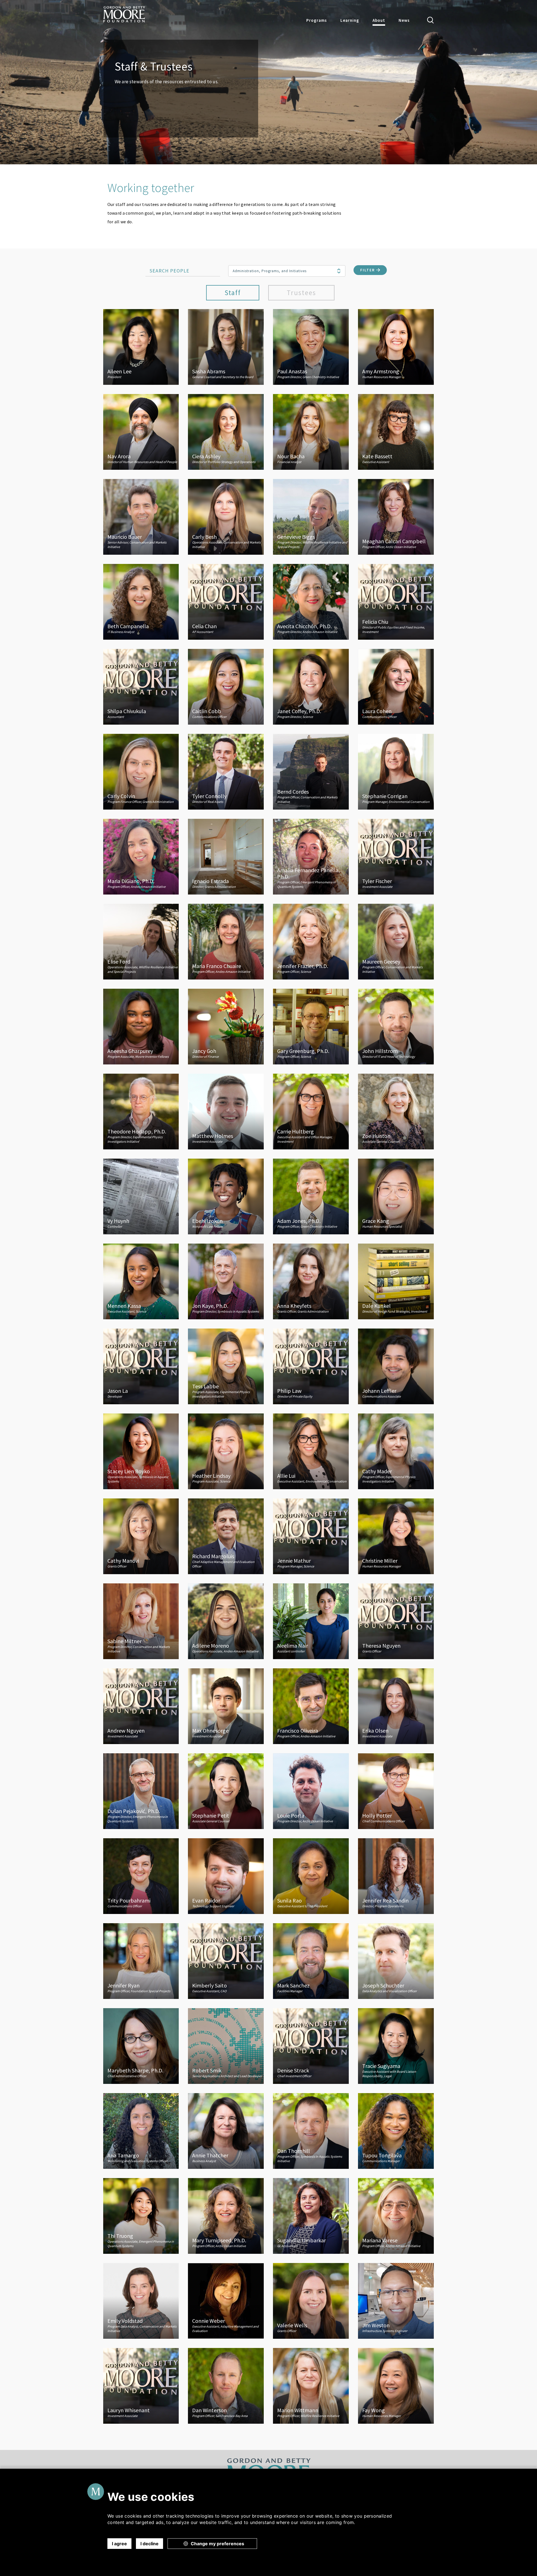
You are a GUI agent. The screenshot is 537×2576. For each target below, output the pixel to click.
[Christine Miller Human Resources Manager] (396, 1536)
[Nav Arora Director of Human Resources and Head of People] (141, 431)
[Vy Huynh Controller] (141, 1196)
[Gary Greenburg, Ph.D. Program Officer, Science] (311, 1026)
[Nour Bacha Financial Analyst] (311, 431)
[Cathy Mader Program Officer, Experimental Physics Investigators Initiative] (396, 1451)
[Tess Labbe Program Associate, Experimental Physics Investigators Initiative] (226, 1366)
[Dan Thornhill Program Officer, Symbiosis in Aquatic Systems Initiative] (311, 2131)
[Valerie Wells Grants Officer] (311, 2300)
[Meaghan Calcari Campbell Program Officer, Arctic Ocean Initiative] (396, 516)
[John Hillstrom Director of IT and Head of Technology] (396, 1026)
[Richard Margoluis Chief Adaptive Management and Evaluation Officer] (226, 1536)
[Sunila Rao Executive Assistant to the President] (311, 1876)
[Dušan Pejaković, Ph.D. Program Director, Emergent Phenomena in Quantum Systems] (141, 1791)
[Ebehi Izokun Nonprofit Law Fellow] (226, 1196)
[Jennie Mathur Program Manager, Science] (311, 1536)
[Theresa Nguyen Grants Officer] (396, 1621)
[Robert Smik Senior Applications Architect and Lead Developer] (226, 2046)
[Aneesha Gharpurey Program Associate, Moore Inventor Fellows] (141, 1026)
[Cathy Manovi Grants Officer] (141, 1536)
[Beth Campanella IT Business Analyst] (141, 601)
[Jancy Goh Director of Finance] (226, 1026)
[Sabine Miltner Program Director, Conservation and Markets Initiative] (141, 1621)
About (379, 20)
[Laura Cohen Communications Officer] (396, 686)
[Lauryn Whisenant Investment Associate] (141, 2385)
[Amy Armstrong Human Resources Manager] (396, 347)
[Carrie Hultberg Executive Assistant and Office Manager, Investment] (311, 1111)
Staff (233, 293)
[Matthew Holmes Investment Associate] (226, 1111)
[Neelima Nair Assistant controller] (311, 1621)
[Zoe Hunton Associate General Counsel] (396, 1111)
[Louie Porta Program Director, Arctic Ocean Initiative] (311, 1791)
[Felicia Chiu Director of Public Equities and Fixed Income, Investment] (396, 601)
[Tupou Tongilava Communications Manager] (396, 2131)
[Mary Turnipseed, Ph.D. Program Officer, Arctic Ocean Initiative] (226, 2216)
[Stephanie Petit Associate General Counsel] (226, 1791)
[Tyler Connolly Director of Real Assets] (226, 771)
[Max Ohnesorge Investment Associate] (226, 1706)
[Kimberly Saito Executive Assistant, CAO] (226, 1961)
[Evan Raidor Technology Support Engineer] (226, 1876)
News (404, 20)
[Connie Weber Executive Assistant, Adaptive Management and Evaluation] (226, 2300)
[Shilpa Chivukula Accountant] (141, 686)
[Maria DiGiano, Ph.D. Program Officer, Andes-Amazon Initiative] (141, 856)
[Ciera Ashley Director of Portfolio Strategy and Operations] (226, 431)
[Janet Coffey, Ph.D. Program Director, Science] (311, 686)
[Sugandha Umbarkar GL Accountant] (311, 2216)
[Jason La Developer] (141, 1366)
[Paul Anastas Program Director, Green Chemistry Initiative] (311, 347)
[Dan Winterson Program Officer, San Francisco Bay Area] (226, 2385)
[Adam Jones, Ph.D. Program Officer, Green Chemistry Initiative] (311, 1196)
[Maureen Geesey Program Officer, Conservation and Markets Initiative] (396, 941)
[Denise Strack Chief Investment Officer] (311, 2046)
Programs (317, 20)
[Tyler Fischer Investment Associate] (396, 856)
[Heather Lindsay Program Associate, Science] (226, 1451)
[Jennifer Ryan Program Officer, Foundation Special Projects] (141, 1961)
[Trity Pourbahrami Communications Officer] (141, 1876)
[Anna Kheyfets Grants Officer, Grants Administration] (311, 1281)
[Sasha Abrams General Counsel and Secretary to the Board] (226, 347)
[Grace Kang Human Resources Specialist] (396, 1196)
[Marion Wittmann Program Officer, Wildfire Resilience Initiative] (311, 2385)
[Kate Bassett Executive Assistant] (396, 431)
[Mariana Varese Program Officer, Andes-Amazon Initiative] (396, 2216)
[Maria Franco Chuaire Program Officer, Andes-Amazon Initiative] (226, 941)
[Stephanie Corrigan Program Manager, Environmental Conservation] (396, 771)
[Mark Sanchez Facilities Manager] (311, 1961)
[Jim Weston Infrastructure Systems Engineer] (396, 2300)
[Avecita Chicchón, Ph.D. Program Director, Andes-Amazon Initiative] (311, 601)
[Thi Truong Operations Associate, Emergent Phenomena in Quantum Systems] (141, 2216)
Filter (368, 270)
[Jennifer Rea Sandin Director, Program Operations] (396, 1876)
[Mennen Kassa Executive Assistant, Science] (141, 1281)
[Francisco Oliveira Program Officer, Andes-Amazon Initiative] (311, 1706)
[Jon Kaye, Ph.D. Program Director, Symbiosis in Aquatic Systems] (226, 1281)
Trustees (301, 293)
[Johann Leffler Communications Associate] (396, 1366)
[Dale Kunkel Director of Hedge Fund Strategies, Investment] (396, 1281)
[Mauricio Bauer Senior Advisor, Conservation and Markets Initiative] (141, 516)
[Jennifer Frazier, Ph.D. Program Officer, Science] (311, 941)
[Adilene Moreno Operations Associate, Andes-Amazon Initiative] (226, 1621)
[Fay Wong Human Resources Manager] (396, 2385)
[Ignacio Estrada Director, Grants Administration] (226, 856)
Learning (350, 20)
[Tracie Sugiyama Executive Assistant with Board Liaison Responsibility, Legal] (396, 2046)
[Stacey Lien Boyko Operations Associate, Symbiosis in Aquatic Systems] (141, 1451)
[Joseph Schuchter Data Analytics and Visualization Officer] (396, 1961)
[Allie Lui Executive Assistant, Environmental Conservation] (311, 1451)
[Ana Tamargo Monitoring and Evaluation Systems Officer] (141, 2131)
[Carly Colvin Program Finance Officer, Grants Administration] (141, 771)
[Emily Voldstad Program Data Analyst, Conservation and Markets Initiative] (141, 2300)
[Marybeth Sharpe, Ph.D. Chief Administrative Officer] (141, 2046)
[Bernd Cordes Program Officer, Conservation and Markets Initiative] (311, 771)
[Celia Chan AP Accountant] (226, 601)
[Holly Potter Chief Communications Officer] (396, 1791)
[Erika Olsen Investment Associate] (396, 1706)
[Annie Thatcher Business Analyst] (226, 2131)
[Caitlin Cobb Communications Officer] (226, 686)
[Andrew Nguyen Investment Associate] (141, 1706)
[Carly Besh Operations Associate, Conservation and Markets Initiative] (226, 516)
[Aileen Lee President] (141, 347)
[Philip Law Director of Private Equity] (311, 1366)
